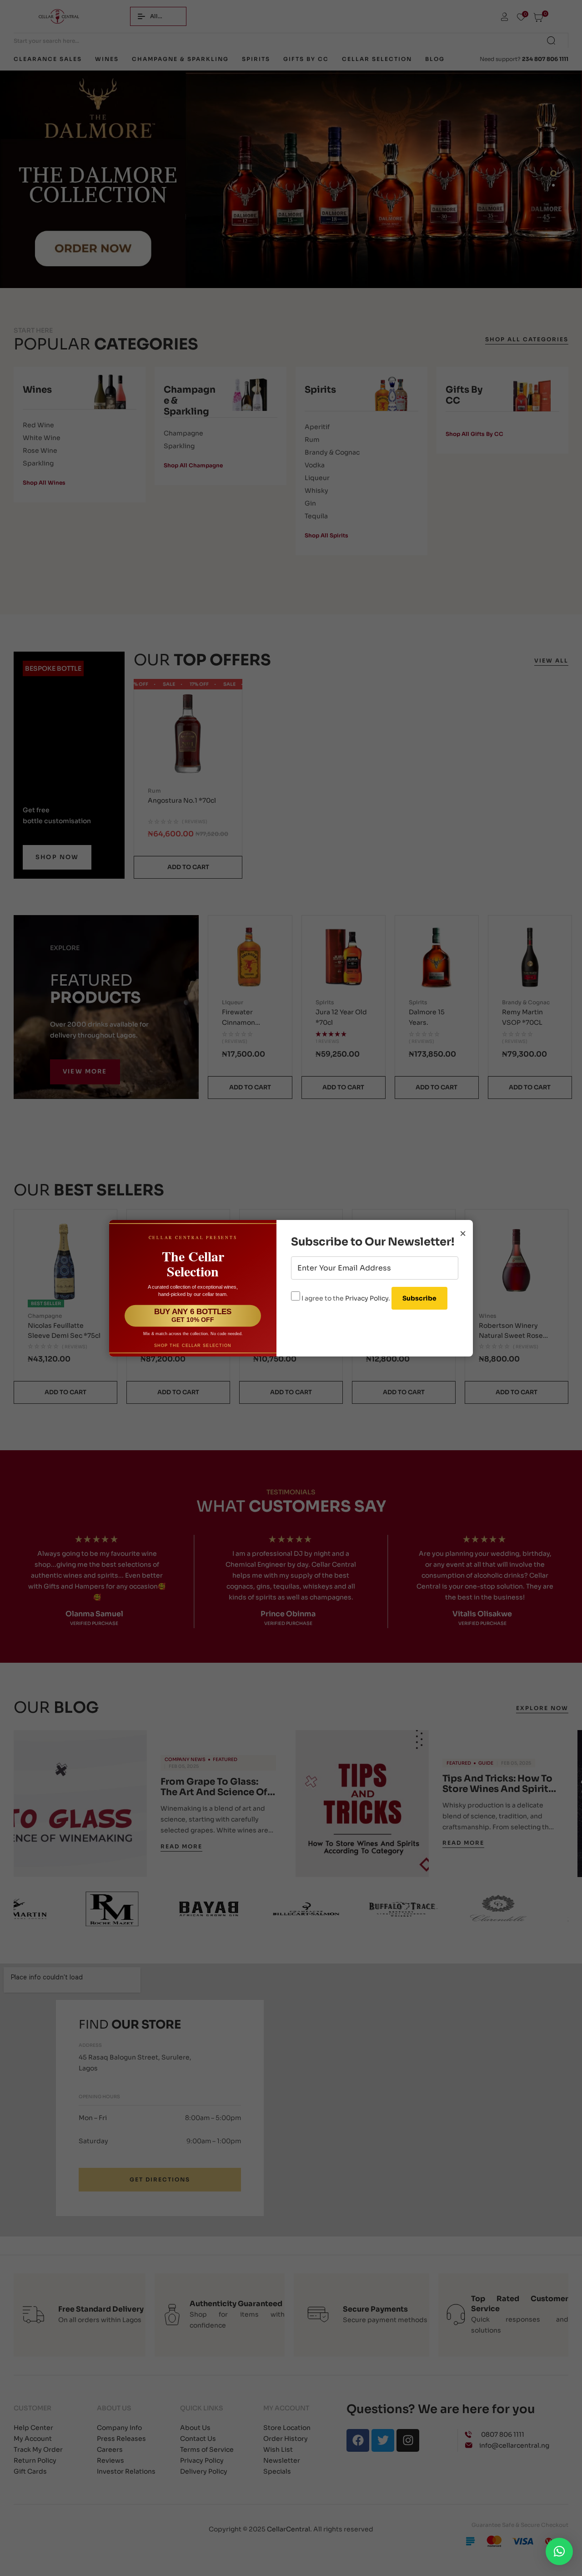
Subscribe (419, 1298)
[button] (559, 2551)
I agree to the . (346, 1298)
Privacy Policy (367, 1298)
